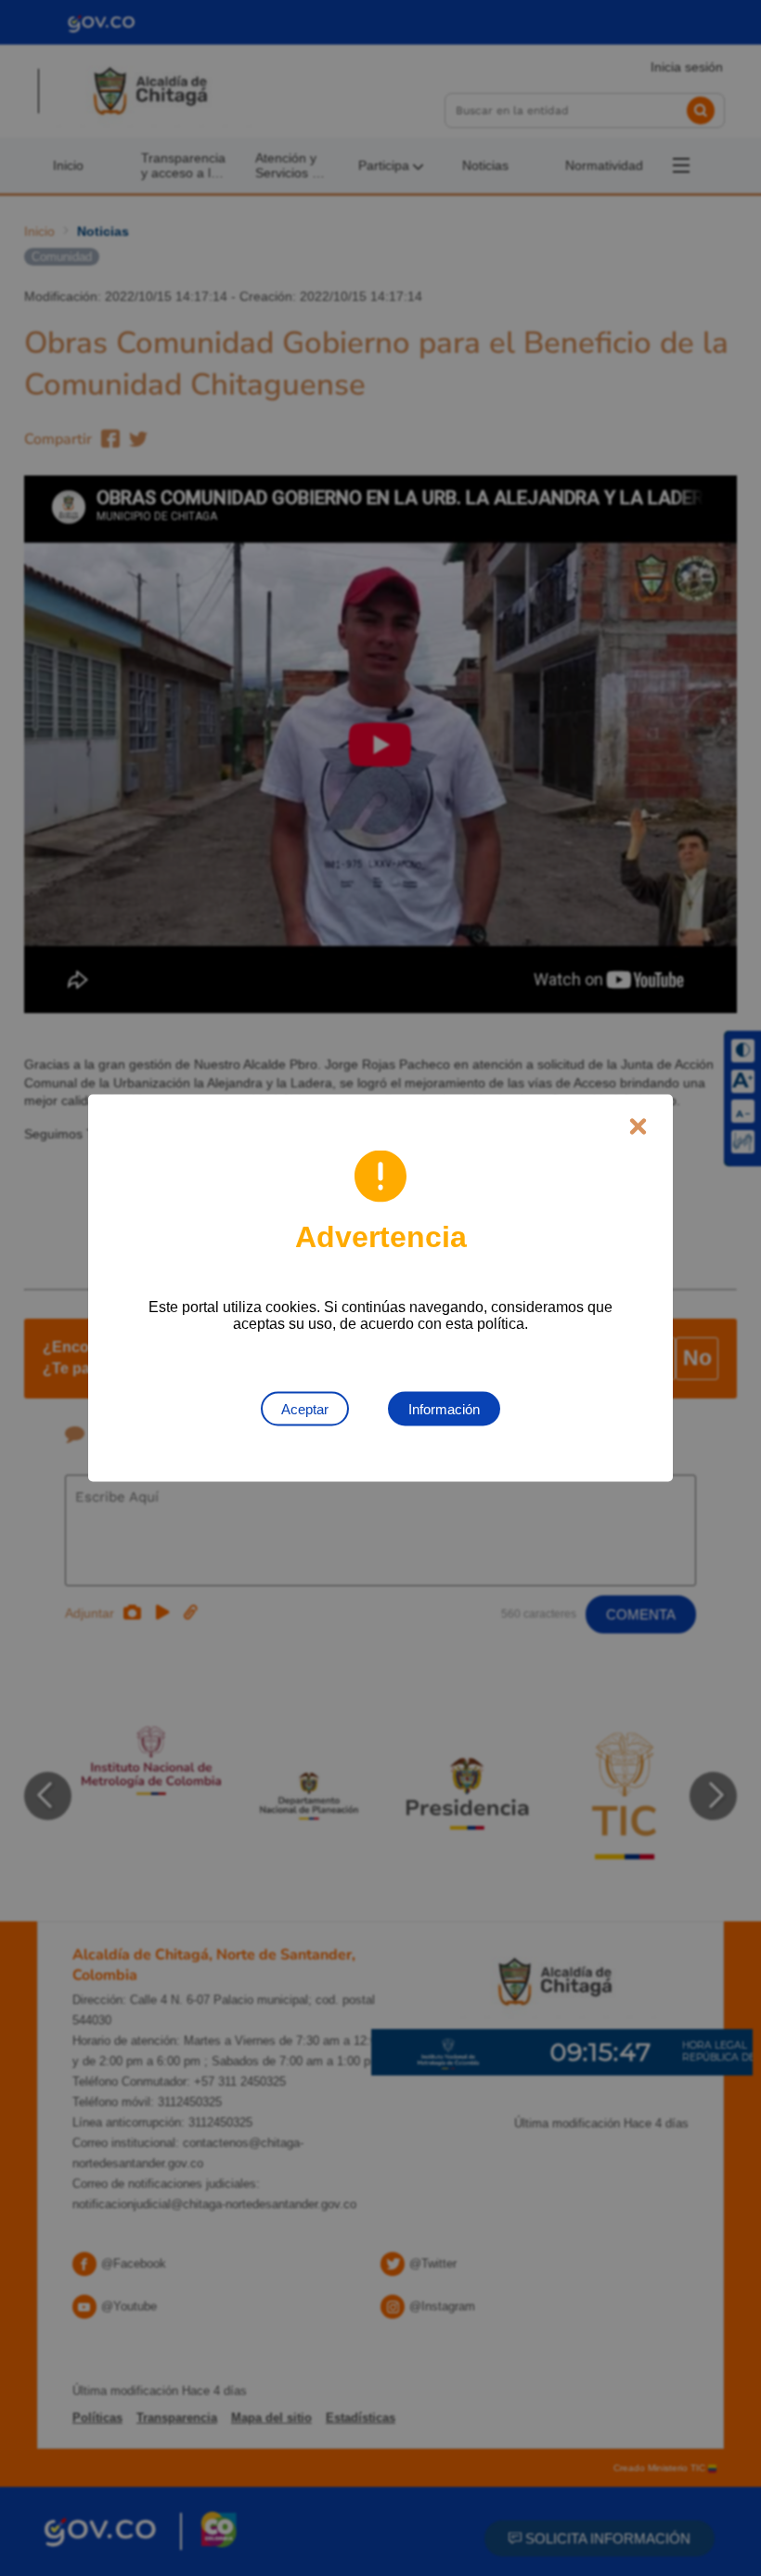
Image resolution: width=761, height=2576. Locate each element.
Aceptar (305, 1409)
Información (444, 1409)
